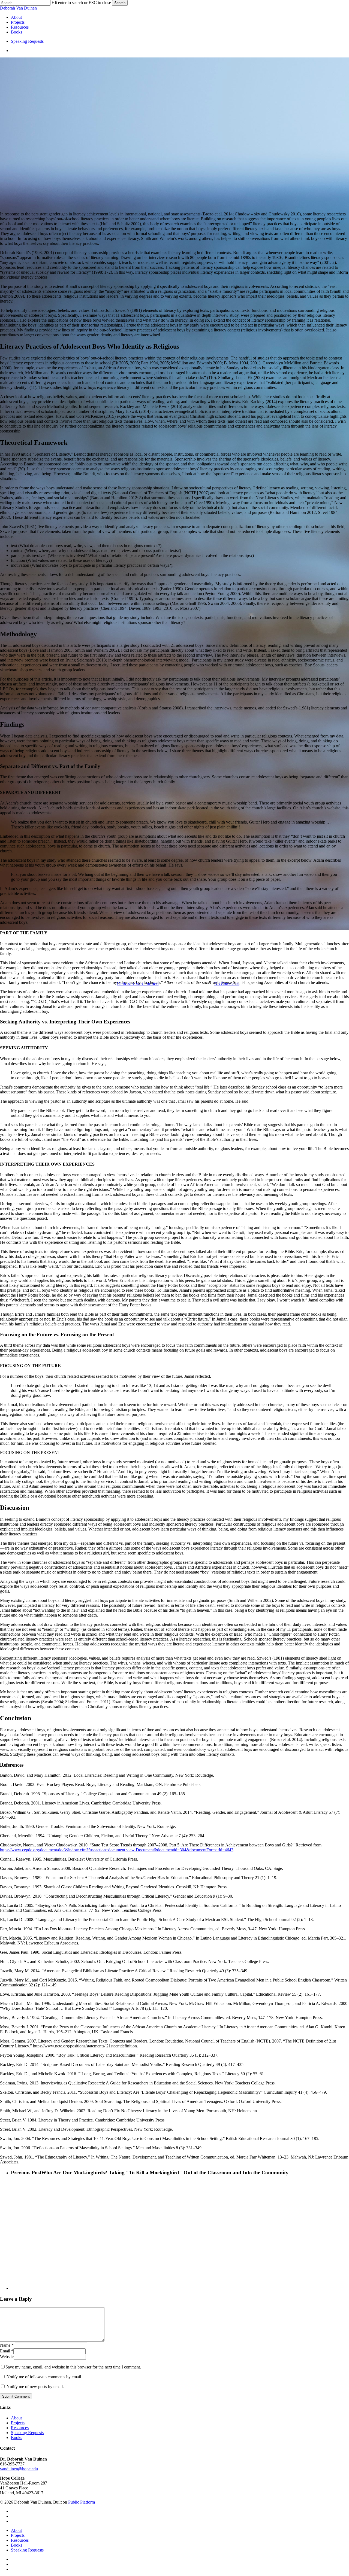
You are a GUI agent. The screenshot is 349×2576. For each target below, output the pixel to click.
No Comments (227, 984)
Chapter (174, 956)
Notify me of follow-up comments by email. (44, 2377)
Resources (20, 2428)
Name (7, 2345)
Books (16, 2438)
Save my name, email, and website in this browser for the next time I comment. (73, 2367)
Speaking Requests (27, 2433)
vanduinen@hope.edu (19, 2469)
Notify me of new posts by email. (35, 2387)
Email (7, 2351)
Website (7, 2357)
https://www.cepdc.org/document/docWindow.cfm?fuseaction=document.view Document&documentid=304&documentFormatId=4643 (117, 1850)
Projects (18, 2423)
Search (120, 3)
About (16, 2418)
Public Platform (82, 2502)
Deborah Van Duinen (18, 8)
